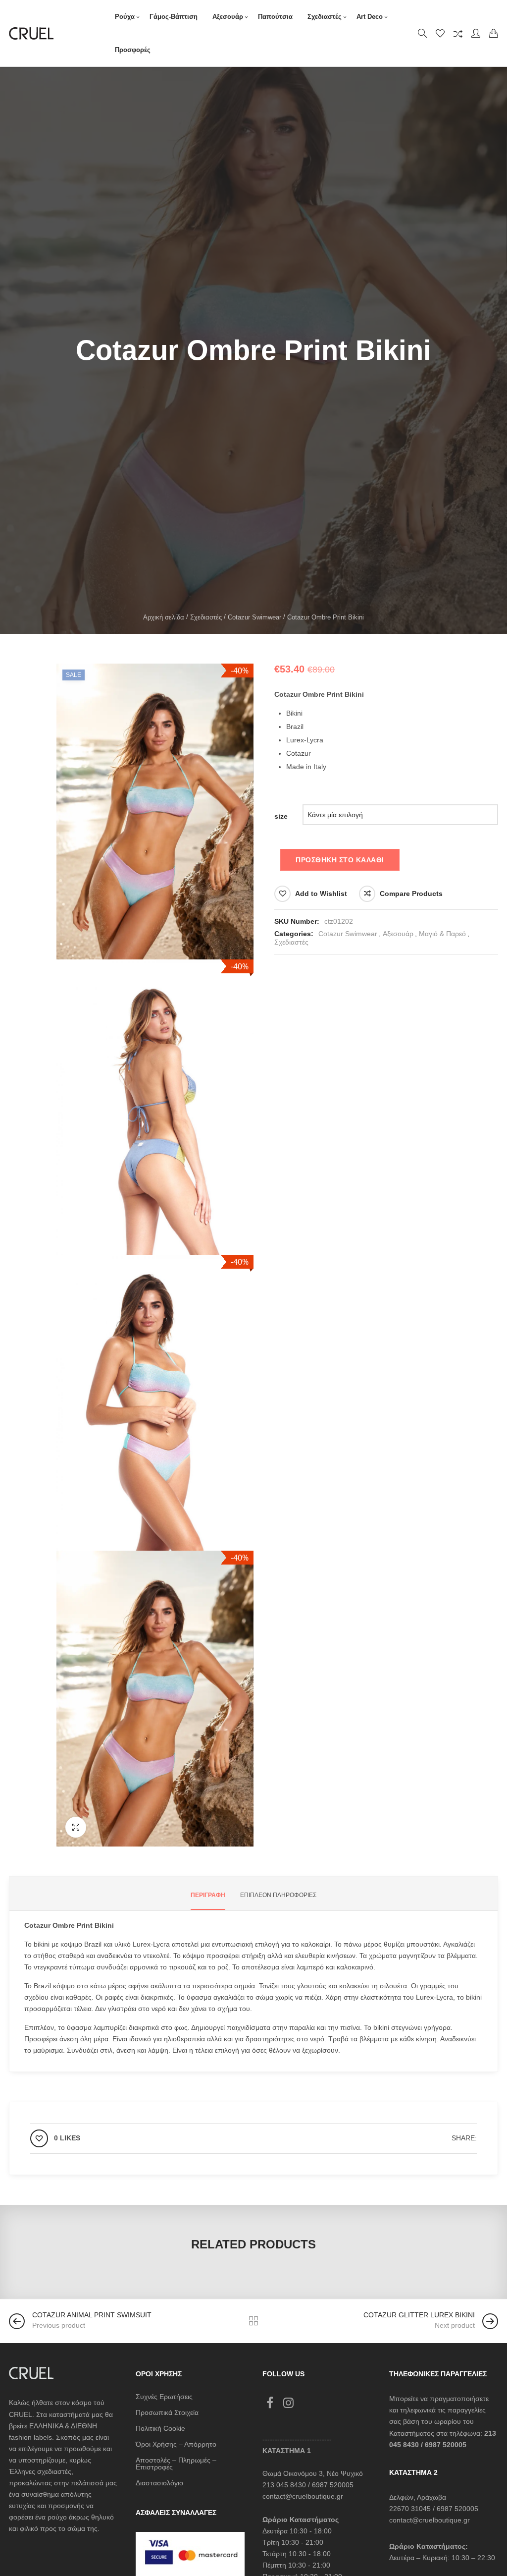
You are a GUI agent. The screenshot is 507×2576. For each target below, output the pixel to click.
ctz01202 (339, 921)
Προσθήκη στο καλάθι (340, 860)
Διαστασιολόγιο (159, 2483)
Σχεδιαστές (206, 617)
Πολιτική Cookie (160, 2428)
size (281, 816)
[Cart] (494, 33)
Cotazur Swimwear (254, 617)
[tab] (208, 1895)
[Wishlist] (440, 33)
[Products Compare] (458, 33)
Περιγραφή (208, 1895)
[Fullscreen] (76, 1827)
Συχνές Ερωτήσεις (164, 2397)
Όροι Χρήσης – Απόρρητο (176, 2444)
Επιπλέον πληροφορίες (278, 1895)
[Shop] (253, 2321)
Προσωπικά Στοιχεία (167, 2412)
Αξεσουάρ (398, 934)
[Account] (476, 33)
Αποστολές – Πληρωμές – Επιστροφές (176, 2464)
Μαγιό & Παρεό (442, 934)
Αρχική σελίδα (164, 617)
